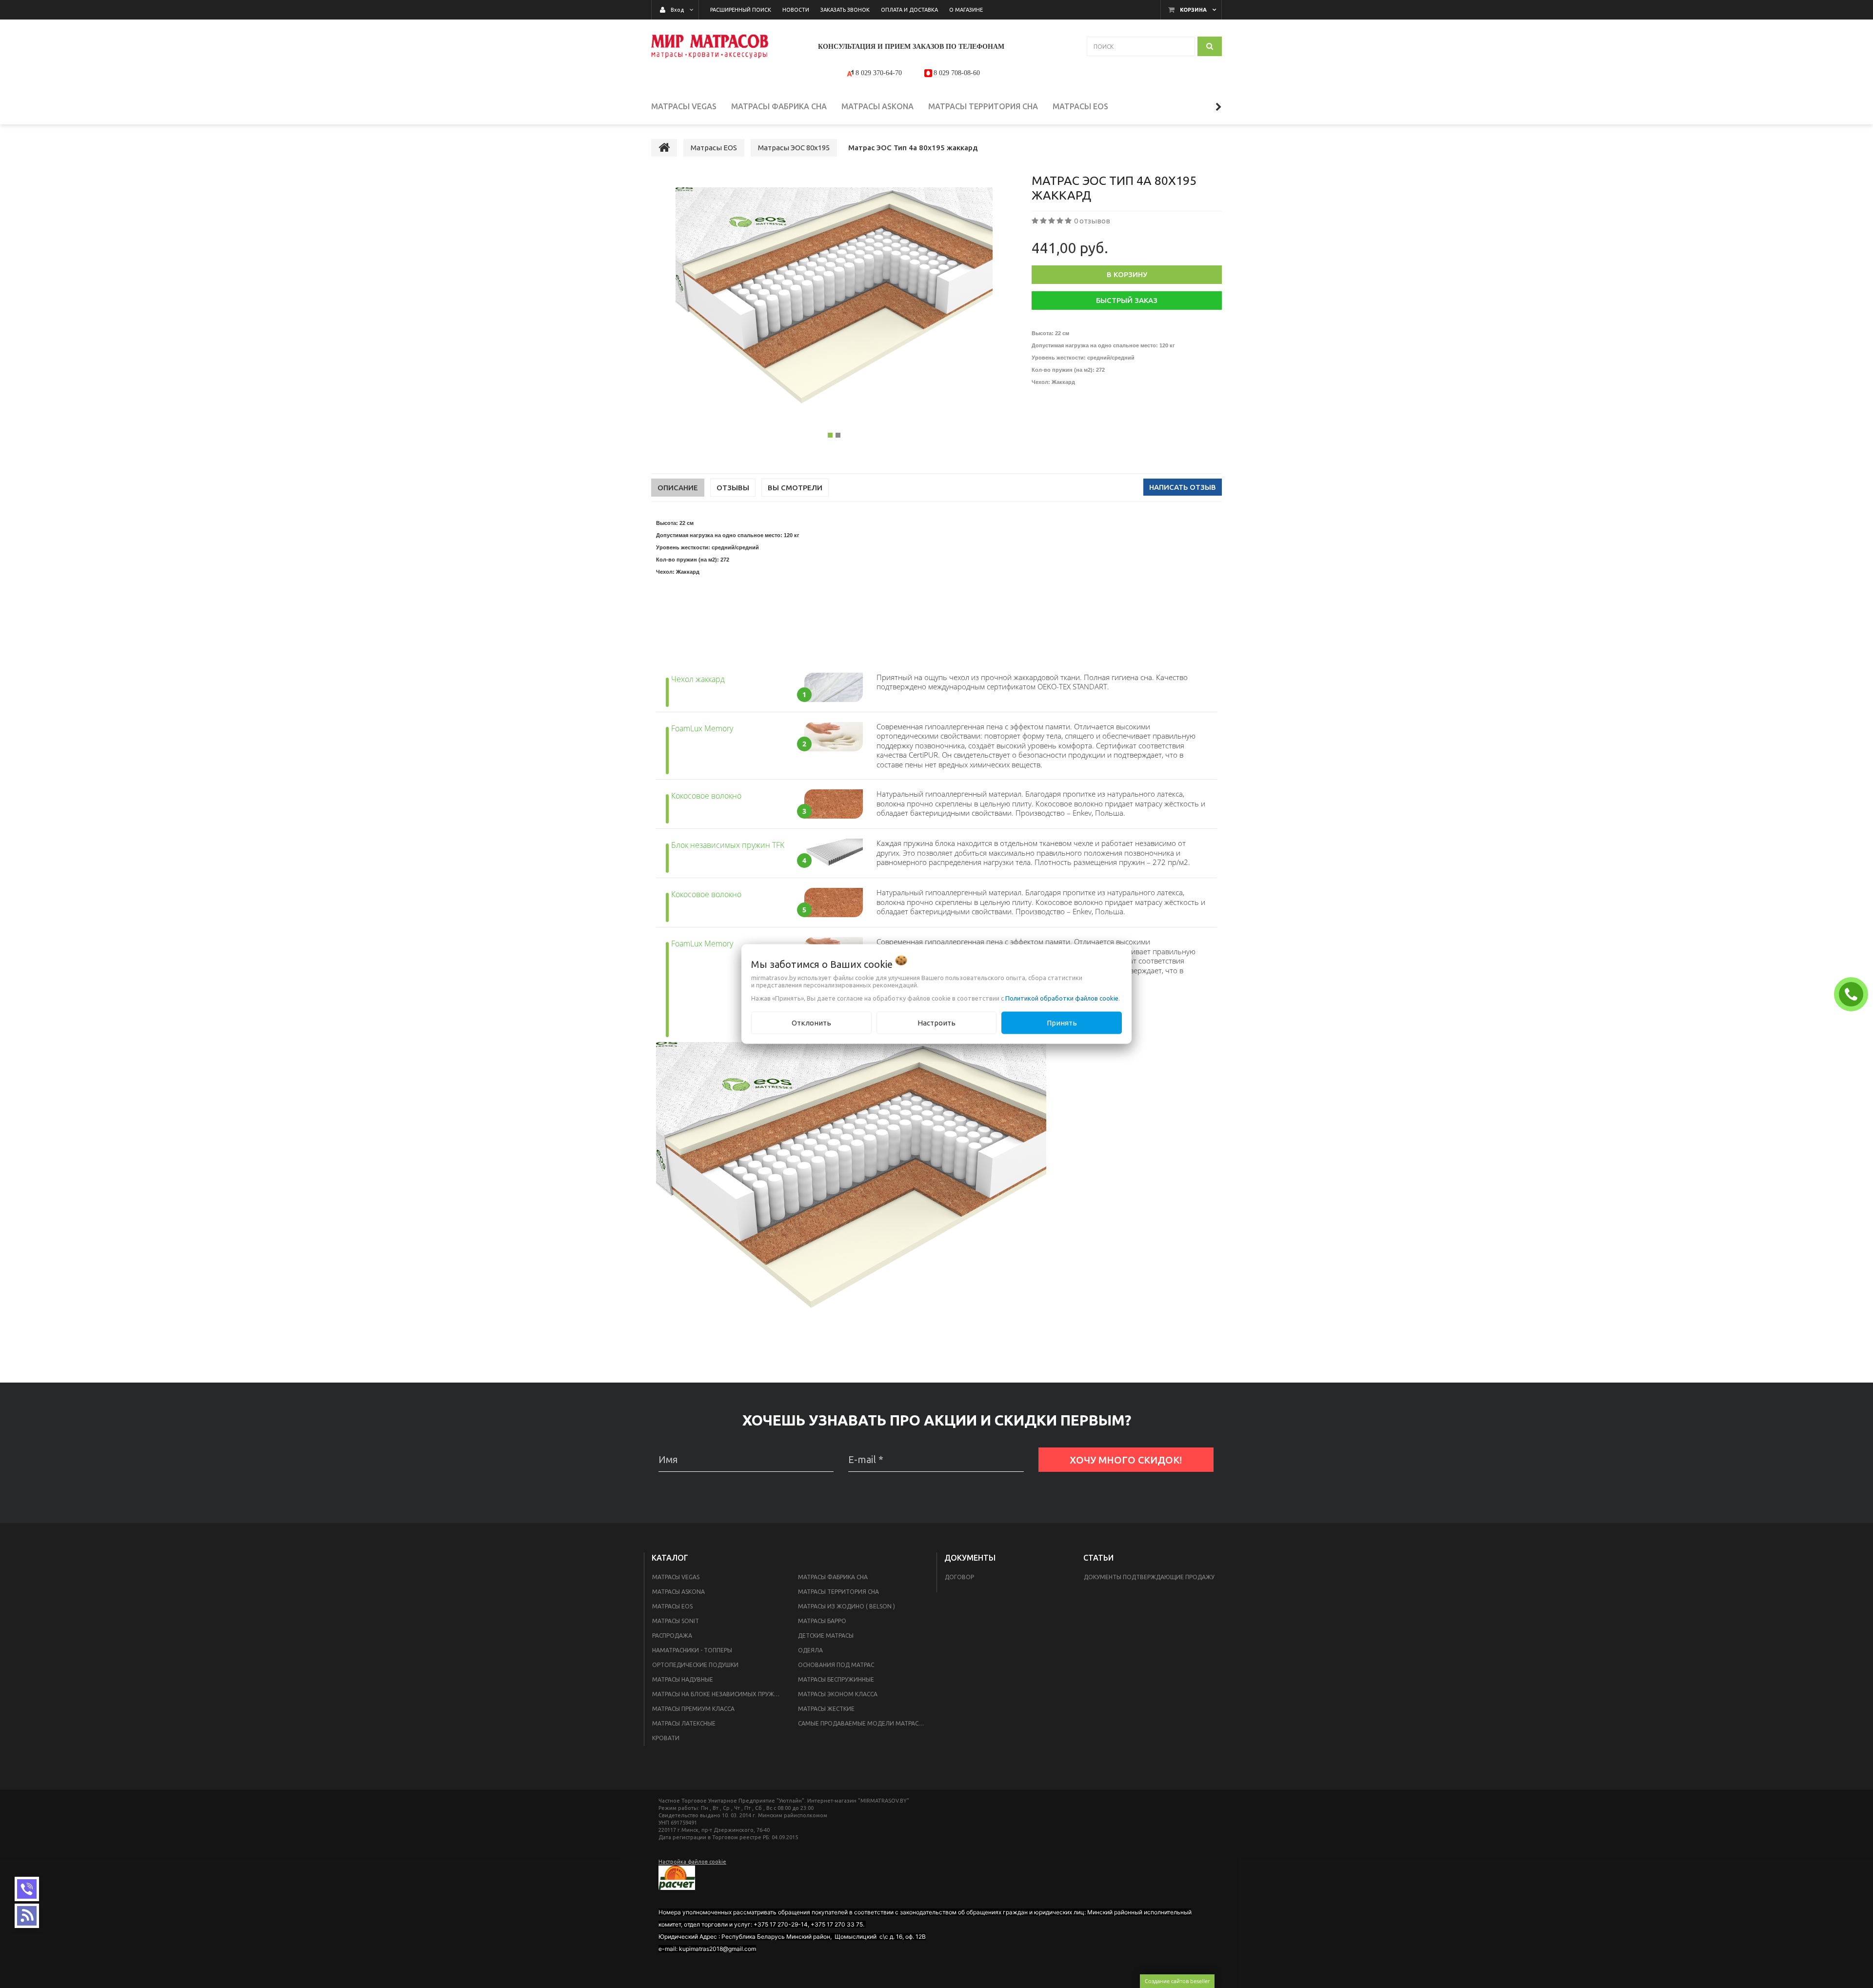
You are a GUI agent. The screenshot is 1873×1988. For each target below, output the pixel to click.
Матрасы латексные (684, 1723)
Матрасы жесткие (826, 1709)
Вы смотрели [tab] (795, 488)
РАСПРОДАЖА (672, 1636)
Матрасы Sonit (676, 1621)
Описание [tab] (678, 488)
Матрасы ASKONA (678, 1592)
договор (959, 1577)
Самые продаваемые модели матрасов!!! (865, 1723)
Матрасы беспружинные (836, 1679)
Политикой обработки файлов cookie (1062, 998)
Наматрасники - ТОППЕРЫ (692, 1650)
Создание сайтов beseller (1177, 1981)
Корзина (1193, 10)
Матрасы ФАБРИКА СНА (833, 1577)
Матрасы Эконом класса (838, 1694)
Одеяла (810, 1650)
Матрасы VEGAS (676, 1577)
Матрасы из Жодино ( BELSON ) (847, 1606)
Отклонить (811, 1022)
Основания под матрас (836, 1665)
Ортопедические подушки (695, 1665)
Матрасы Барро (822, 1621)
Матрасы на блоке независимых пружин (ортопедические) (719, 1694)
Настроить (936, 1022)
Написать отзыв (1183, 487)
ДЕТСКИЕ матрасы (826, 1636)
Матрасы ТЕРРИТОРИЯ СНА (838, 1592)
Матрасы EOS (672, 1606)
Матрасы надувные (683, 1679)
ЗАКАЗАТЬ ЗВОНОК (1853, 994)
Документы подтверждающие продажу (1149, 1577)
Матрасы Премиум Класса (693, 1709)
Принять (1062, 1022)
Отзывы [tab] (733, 488)
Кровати (666, 1738)
